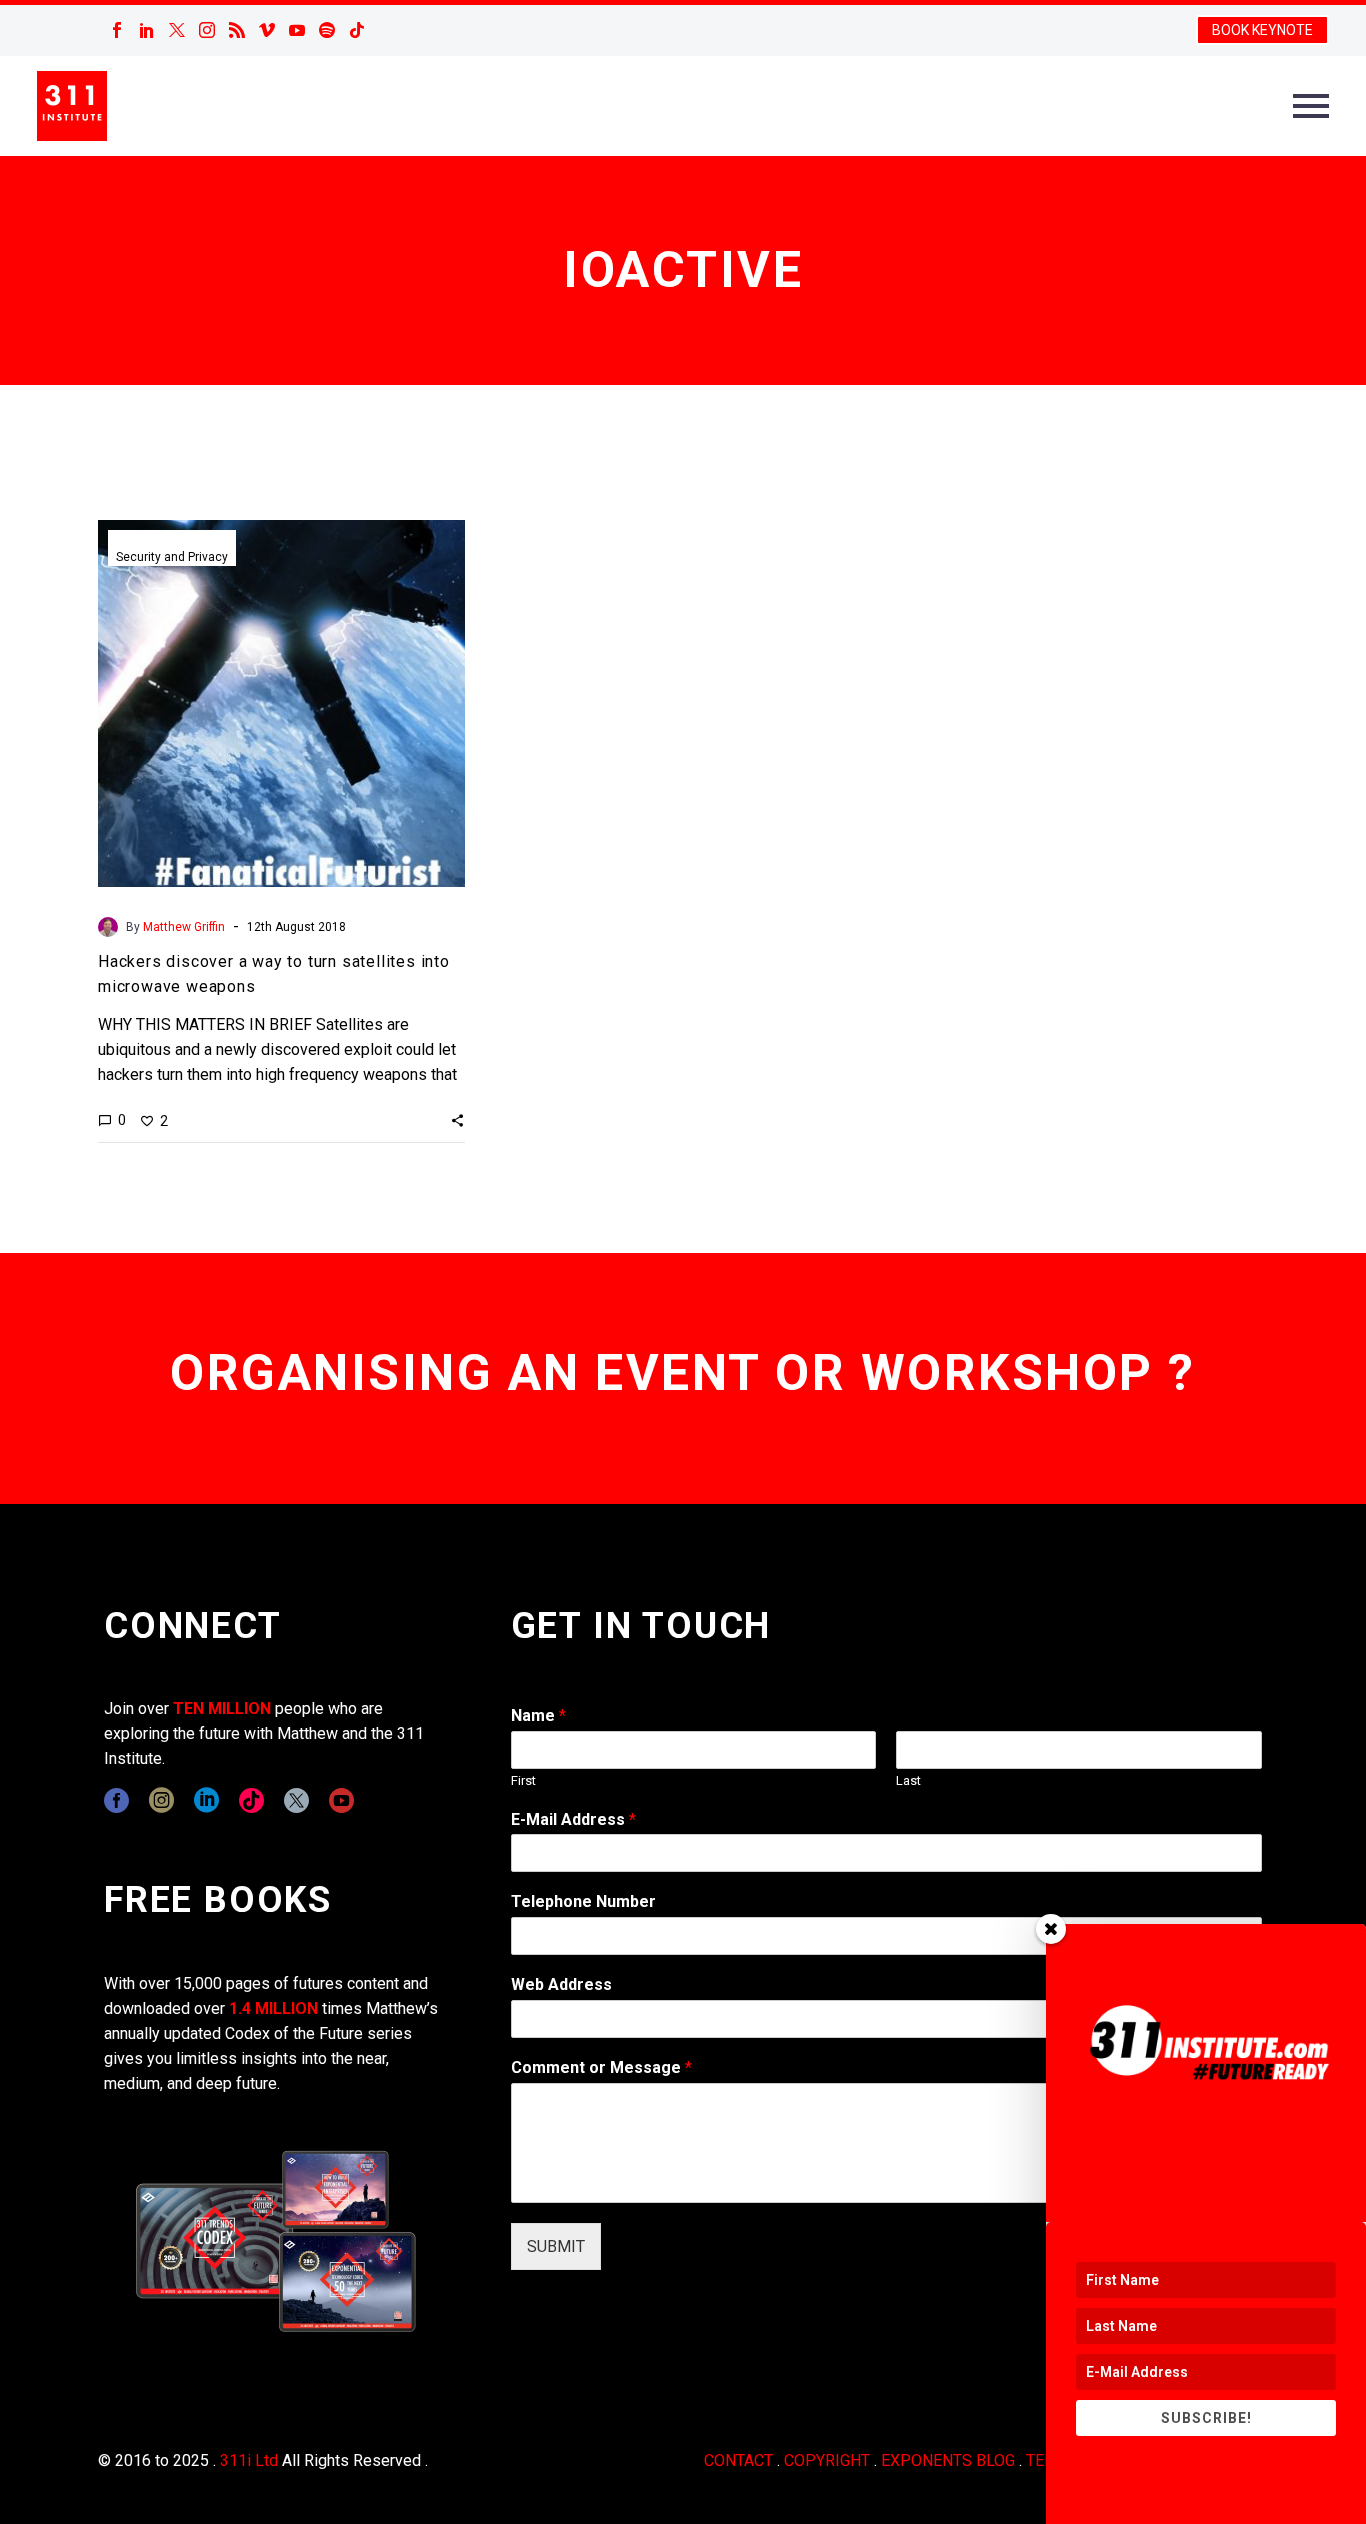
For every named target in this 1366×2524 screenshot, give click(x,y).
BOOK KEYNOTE (1262, 30)
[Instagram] (207, 30)
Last (908, 1780)
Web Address (561, 1984)
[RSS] (237, 30)
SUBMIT (556, 2246)
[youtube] (341, 1800)
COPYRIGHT (827, 2460)
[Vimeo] (267, 30)
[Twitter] (177, 30)
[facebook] (116, 1800)
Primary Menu (1311, 106)
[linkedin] (206, 1800)
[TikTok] (357, 30)
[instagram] (161, 1800)
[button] (457, 1120)
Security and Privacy (172, 557)
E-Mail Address (573, 1819)
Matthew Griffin (184, 927)
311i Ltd (249, 2460)
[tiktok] (251, 1800)
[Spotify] (327, 30)
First (523, 1780)
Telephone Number (583, 1901)
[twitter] (296, 1800)
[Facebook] (117, 30)
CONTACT (738, 2460)
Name (538, 1715)
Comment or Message (601, 2067)
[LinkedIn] (147, 30)
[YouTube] (297, 30)
